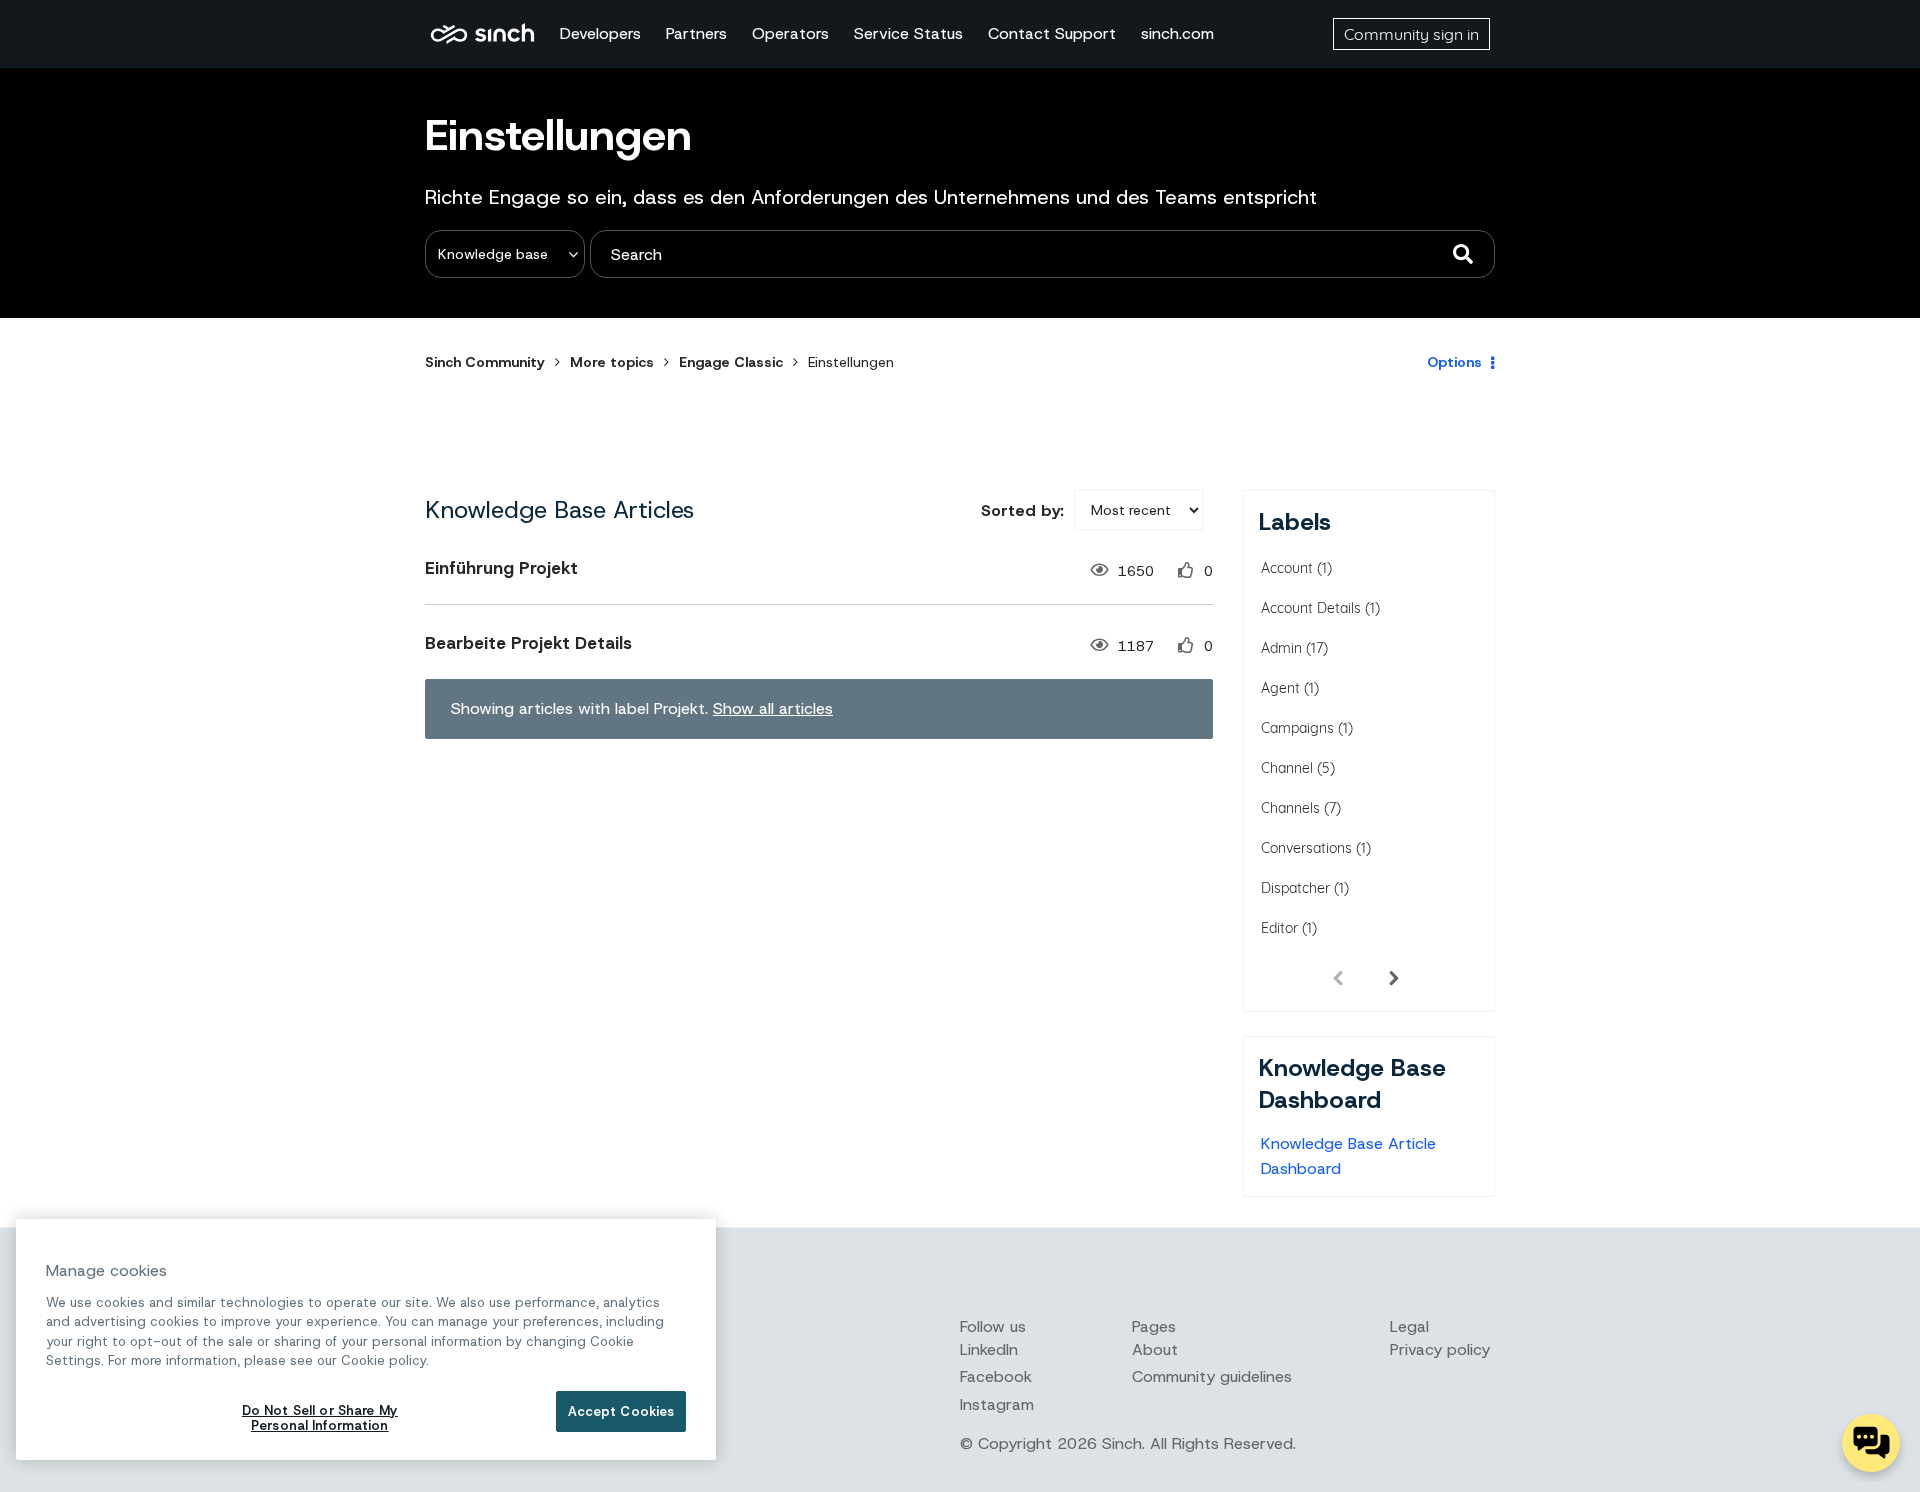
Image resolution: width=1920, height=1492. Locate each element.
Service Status (908, 33)
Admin (1281, 648)
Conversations (1306, 848)
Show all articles (773, 708)
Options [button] (1454, 362)
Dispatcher (1295, 888)
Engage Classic (731, 362)
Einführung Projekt (501, 568)
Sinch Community (482, 34)
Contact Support (1052, 33)
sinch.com (1177, 33)
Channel (1287, 768)
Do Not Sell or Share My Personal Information (320, 1418)
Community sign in (1411, 34)
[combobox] (1042, 254)
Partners (696, 33)
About (1155, 1349)
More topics (612, 362)
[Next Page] (1394, 977)
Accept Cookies (621, 1411)
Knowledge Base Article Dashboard (1348, 1156)
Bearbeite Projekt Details (528, 643)
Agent (1280, 688)
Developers (600, 33)
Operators (790, 33)
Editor (1279, 928)
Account (1287, 568)
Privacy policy (1440, 1349)
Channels (1290, 808)
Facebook (996, 1376)
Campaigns (1297, 728)
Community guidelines (1212, 1376)
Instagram (997, 1404)
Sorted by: (1022, 510)
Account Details (1311, 608)
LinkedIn (989, 1349)
